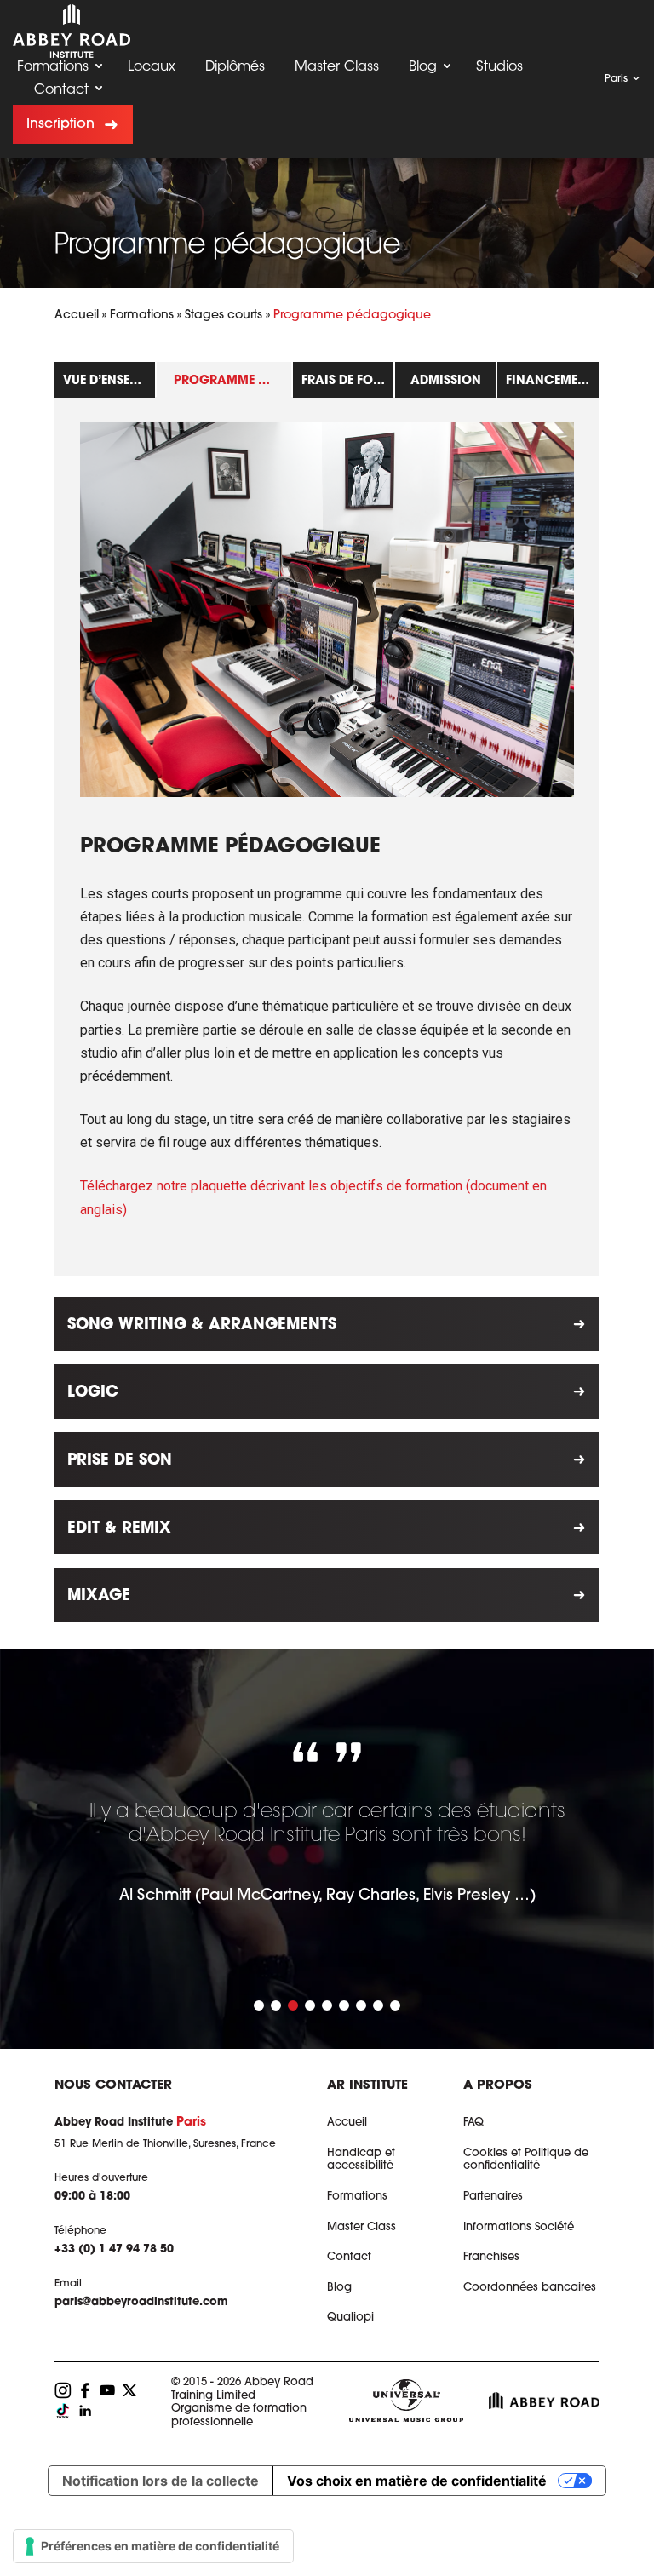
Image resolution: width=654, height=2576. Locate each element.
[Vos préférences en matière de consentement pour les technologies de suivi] (153, 2546)
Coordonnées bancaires (530, 2288)
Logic (93, 1393)
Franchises (491, 2257)
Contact (61, 90)
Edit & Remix (119, 1529)
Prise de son (120, 1461)
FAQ (473, 2123)
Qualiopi (350, 2318)
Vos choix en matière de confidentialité (417, 2481)
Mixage (99, 1597)
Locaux (152, 67)
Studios (499, 67)
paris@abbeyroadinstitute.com (141, 2302)
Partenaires (493, 2197)
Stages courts (224, 316)
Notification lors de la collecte (161, 2481)
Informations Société (519, 2227)
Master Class (337, 67)
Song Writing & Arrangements (202, 1326)
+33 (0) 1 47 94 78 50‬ (114, 2249)
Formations (53, 67)
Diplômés (235, 67)
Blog (423, 67)
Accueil (77, 316)
